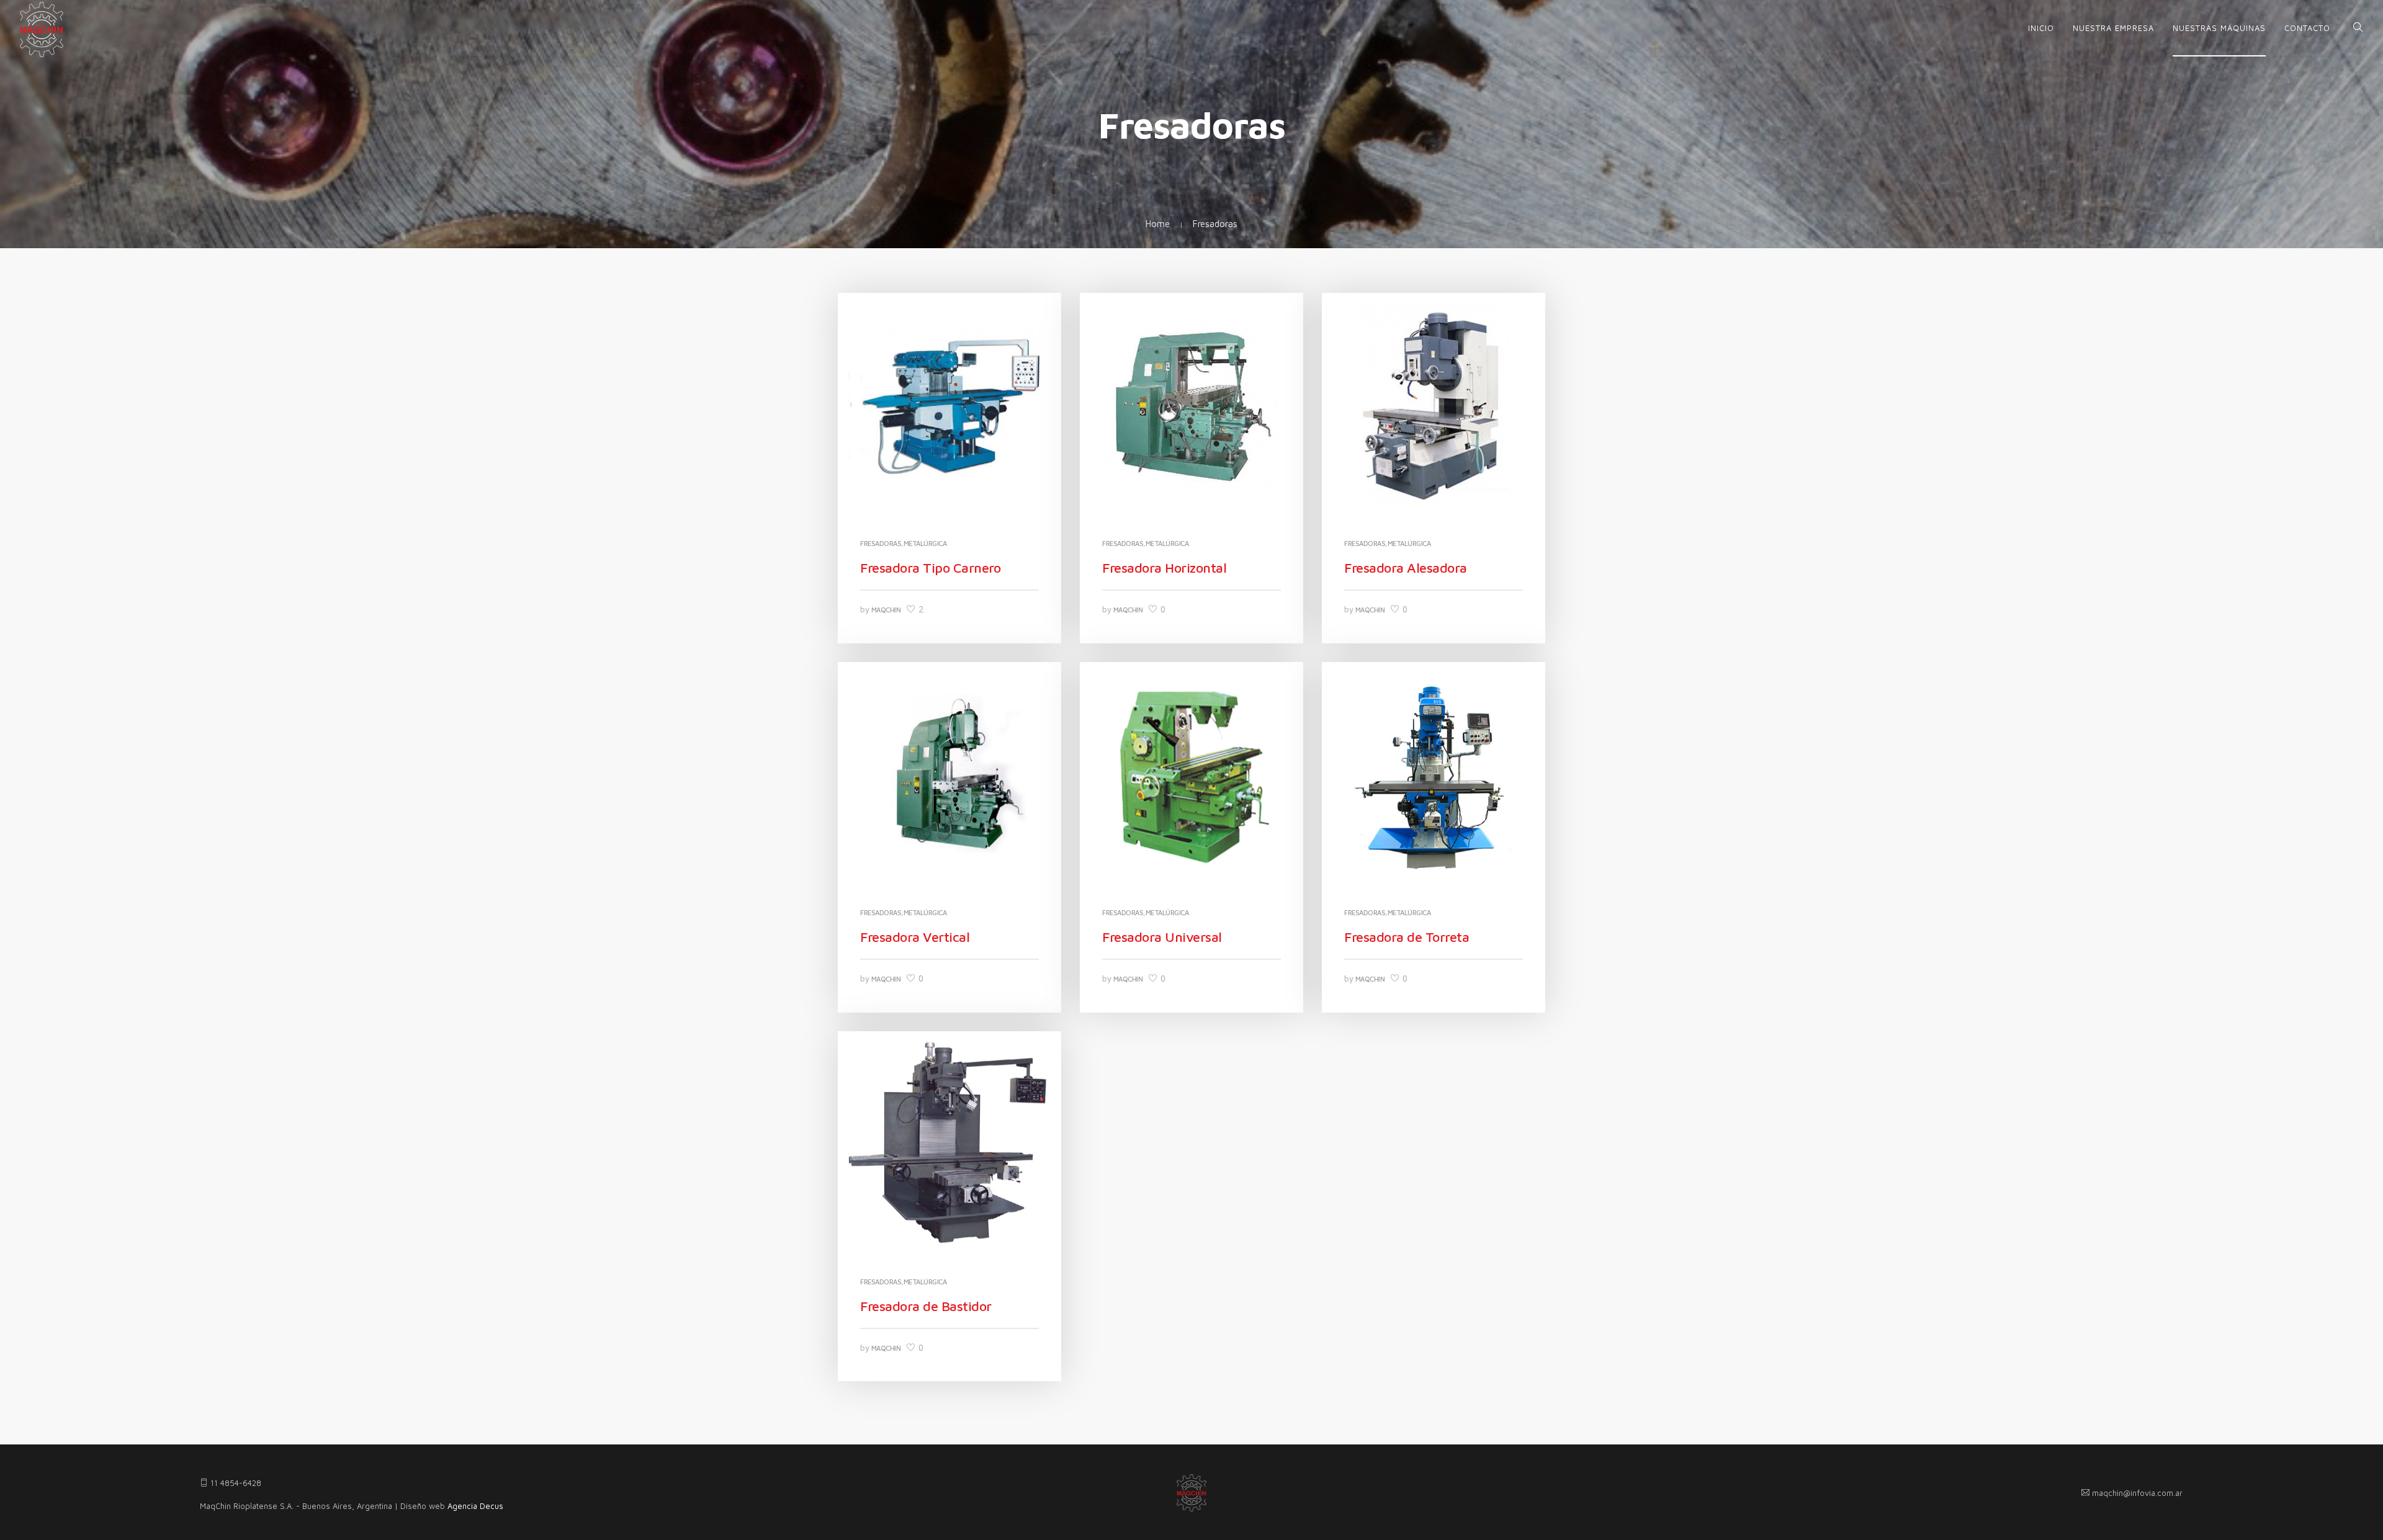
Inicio (2041, 28)
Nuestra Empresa (2113, 28)
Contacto (2307, 28)
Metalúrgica (925, 543)
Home (1158, 224)
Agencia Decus (475, 1506)
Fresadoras (881, 543)
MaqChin (886, 610)
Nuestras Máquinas (2219, 28)
